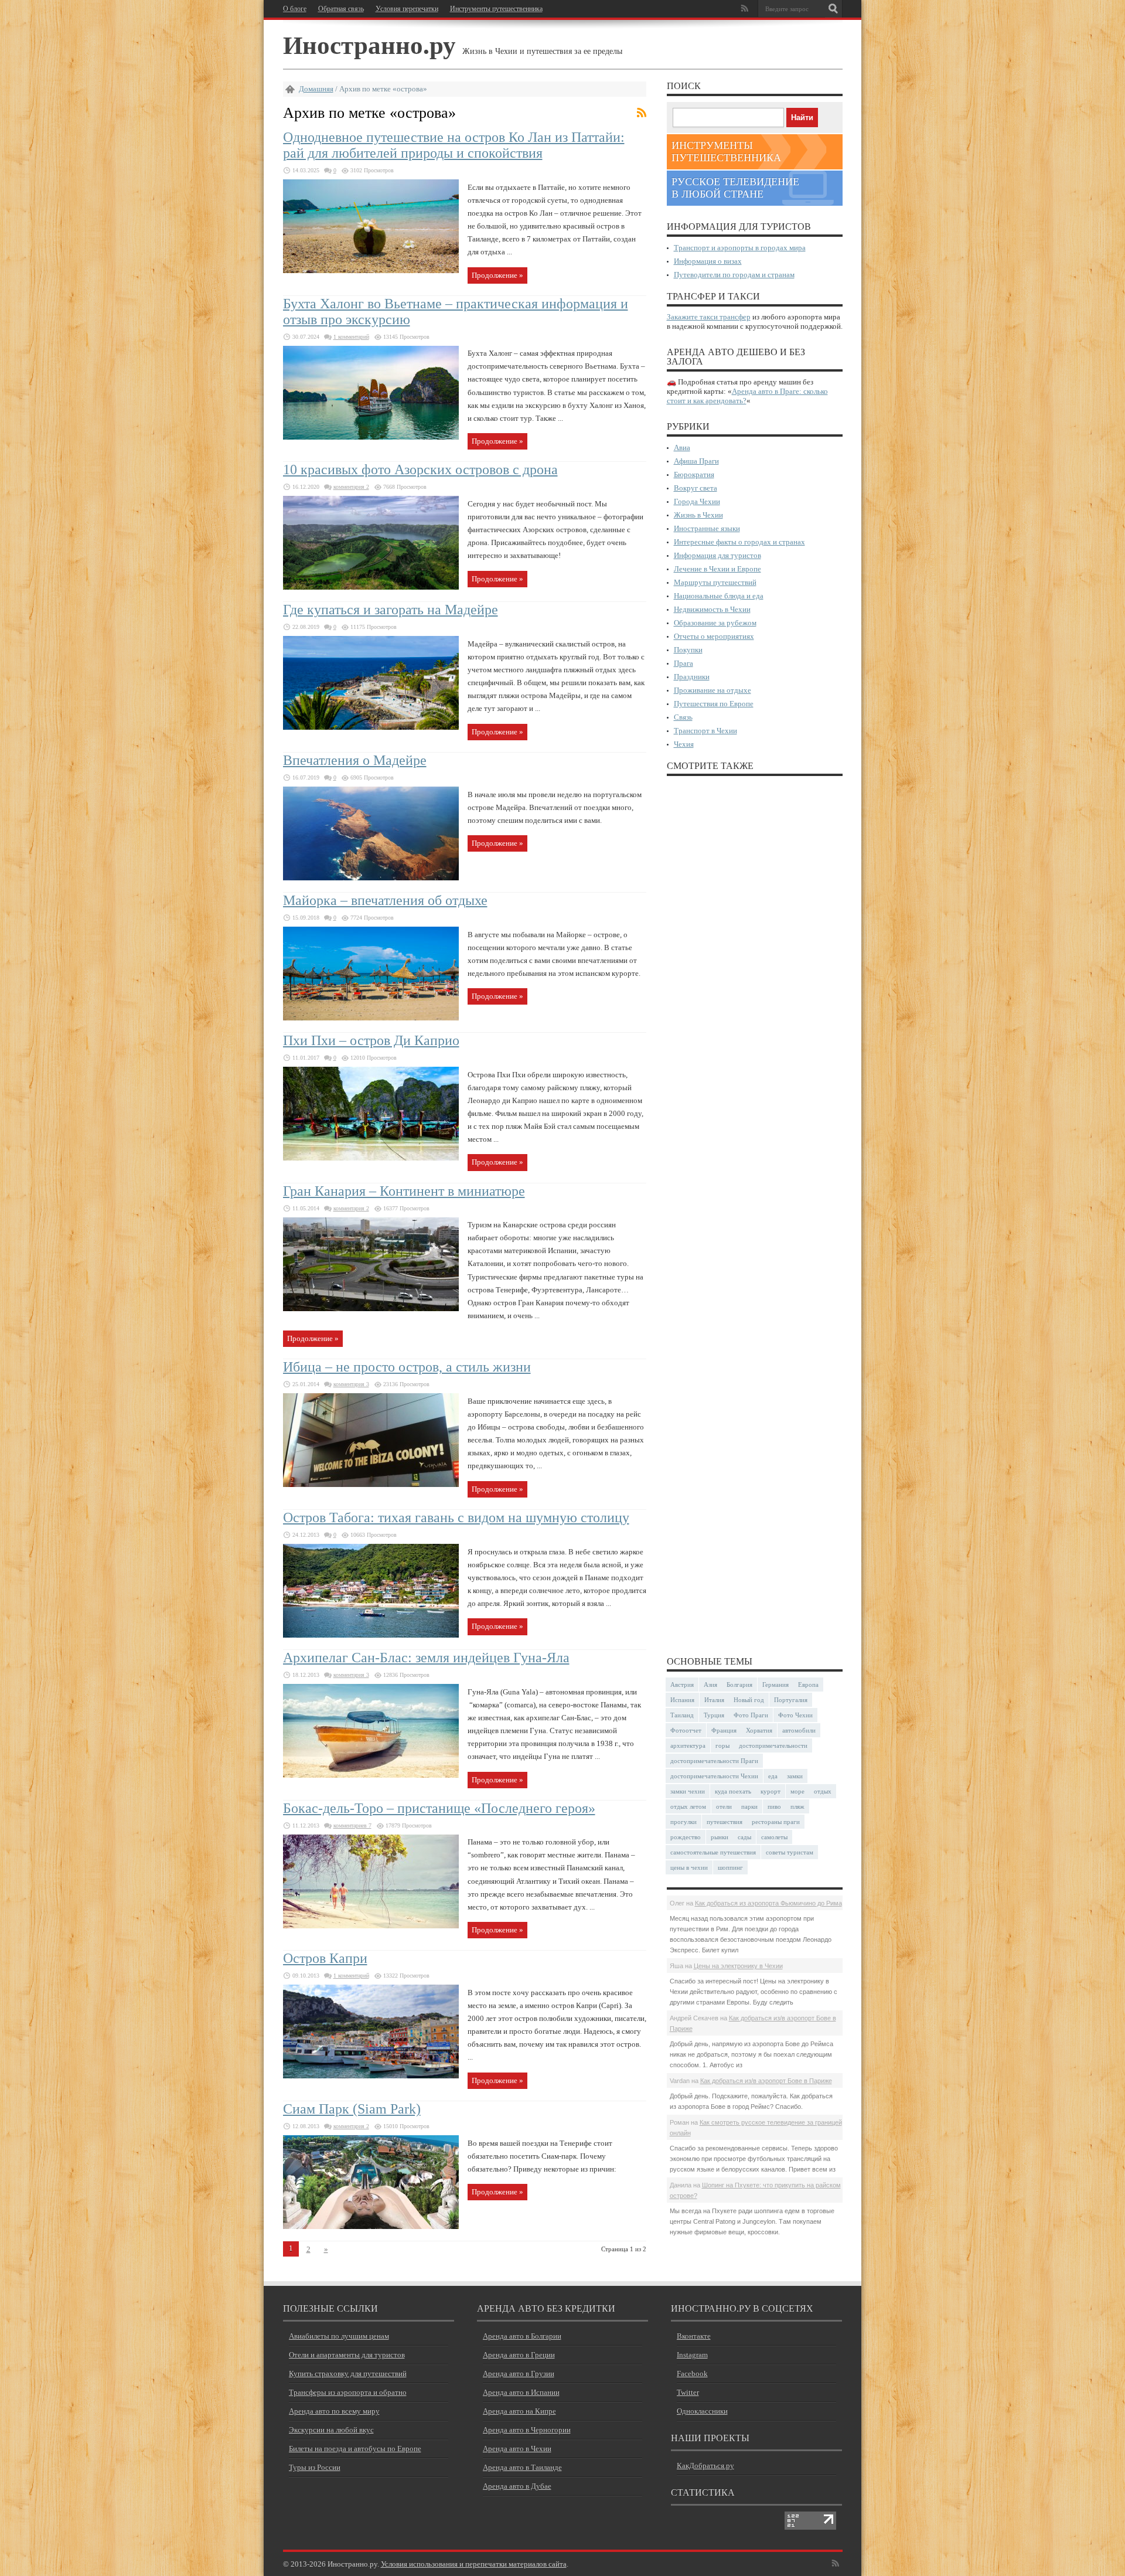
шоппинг (730, 1867)
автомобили (799, 1730)
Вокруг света (696, 488)
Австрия (682, 1685)
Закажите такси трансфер (709, 317)
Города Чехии (697, 501)
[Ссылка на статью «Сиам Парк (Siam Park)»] (371, 2226)
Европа (808, 1685)
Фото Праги (751, 1715)
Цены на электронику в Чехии (738, 1966)
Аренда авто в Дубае (517, 2486)
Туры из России (315, 2467)
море (797, 1791)
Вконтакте (694, 2336)
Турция (714, 1715)
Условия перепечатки (407, 9)
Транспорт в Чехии (705, 731)
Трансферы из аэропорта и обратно (348, 2392)
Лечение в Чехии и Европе (717, 569)
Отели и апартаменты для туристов (347, 2355)
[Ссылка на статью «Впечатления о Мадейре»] (371, 878)
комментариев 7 (352, 1825)
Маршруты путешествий (715, 582)
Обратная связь (341, 9)
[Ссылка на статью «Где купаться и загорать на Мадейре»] (371, 727)
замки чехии (688, 1791)
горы (722, 1745)
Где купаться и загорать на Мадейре (391, 610)
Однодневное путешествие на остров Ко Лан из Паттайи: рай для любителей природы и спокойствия (454, 145)
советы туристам (790, 1852)
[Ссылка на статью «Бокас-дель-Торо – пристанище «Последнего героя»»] (371, 1926)
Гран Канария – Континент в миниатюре (404, 1191)
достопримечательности (773, 1745)
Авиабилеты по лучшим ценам (339, 2336)
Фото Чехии (795, 1715)
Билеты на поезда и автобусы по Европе (355, 2449)
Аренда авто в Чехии (517, 2449)
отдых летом (688, 1806)
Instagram (692, 2355)
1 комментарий (351, 337)
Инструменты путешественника (496, 9)
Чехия (684, 744)
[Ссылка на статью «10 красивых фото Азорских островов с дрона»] (371, 587)
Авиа (682, 448)
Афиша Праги (696, 461)
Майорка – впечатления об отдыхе (385, 900)
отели (724, 1806)
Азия (710, 1685)
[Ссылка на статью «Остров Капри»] (371, 2076)
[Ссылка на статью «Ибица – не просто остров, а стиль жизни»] (371, 1484)
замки (795, 1776)
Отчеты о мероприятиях (714, 636)
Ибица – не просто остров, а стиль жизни (407, 1367)
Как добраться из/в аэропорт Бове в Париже (766, 2081)
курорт (771, 1791)
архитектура (688, 1745)
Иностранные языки (707, 528)
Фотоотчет (686, 1730)
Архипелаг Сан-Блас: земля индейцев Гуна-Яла (426, 1658)
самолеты (774, 1837)
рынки (720, 1837)
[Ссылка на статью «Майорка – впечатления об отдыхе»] (371, 1018)
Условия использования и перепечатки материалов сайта (474, 2564)
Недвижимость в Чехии (712, 609)
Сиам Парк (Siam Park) (352, 2109)
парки (749, 1806)
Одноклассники (702, 2411)
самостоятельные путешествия (713, 1852)
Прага (683, 663)
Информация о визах (708, 261)
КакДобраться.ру (705, 2466)
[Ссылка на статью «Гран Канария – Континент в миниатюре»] (371, 1309)
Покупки (688, 650)
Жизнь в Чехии (698, 515)
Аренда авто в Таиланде (522, 2467)
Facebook (692, 2373)
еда (773, 1776)
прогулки (683, 1822)
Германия (775, 1685)
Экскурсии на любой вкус (331, 2430)
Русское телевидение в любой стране (735, 188)
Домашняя (316, 89)
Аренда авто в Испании (521, 2392)
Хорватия (759, 1730)
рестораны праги (776, 1822)
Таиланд (682, 1715)
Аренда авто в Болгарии (522, 2336)
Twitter (688, 2392)
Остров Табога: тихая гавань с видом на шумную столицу (456, 1517)
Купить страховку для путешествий (348, 2373)
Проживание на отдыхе (712, 690)
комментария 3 (351, 1384)
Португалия (791, 1700)
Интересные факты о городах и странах (739, 542)
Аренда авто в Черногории (527, 2430)
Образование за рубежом (715, 623)
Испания (682, 1700)
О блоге (295, 9)
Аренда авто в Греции (519, 2355)
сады (744, 1837)
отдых (823, 1791)
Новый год (749, 1700)
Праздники (692, 677)
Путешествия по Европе (714, 704)
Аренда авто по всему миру (334, 2411)
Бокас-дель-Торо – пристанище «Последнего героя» (439, 1808)
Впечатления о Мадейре (355, 760)
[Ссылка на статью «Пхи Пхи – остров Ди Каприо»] (371, 1158)
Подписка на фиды (642, 113)
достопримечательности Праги (714, 1761)
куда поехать (733, 1791)
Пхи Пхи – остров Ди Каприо (371, 1040)
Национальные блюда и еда (719, 596)
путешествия (725, 1822)
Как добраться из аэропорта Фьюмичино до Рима (768, 1903)
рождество (686, 1837)
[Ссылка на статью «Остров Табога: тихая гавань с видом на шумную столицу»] (371, 1635)
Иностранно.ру (369, 44)
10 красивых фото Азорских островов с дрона (420, 469)
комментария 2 (351, 487)
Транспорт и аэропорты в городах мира (740, 248)
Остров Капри (325, 1958)
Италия (714, 1700)
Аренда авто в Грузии (519, 2373)
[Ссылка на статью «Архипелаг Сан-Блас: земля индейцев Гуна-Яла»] (371, 1775)
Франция (724, 1730)
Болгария (739, 1685)
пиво (774, 1806)
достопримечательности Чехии (714, 1776)
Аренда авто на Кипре (519, 2411)
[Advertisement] (755, 1215)
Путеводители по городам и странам (734, 275)
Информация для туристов (717, 555)
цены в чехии (689, 1867)
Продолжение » (497, 275)
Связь (683, 717)
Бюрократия (694, 474)
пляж (797, 1806)
